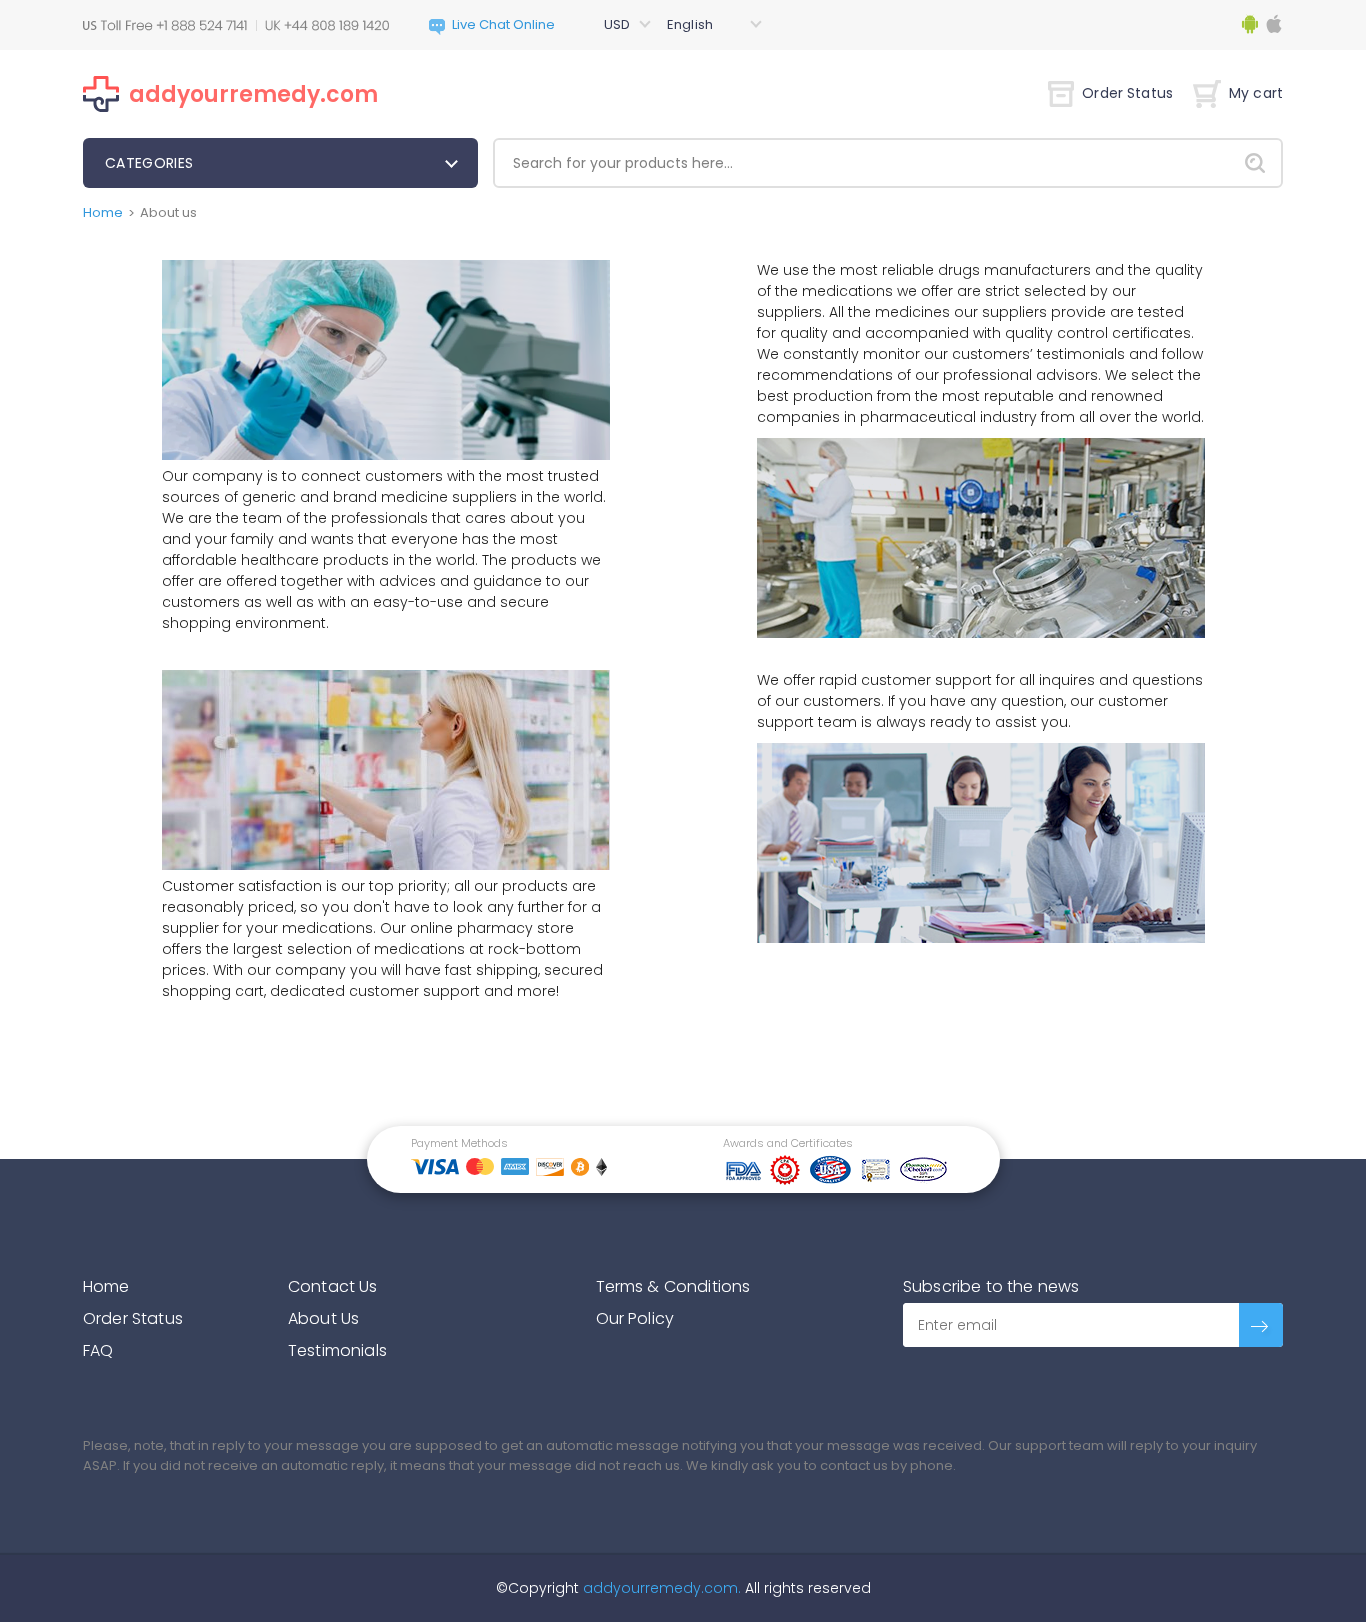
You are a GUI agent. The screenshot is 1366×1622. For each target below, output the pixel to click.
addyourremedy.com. (660, 1588)
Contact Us (333, 1286)
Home (103, 212)
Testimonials (337, 1350)
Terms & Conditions (673, 1286)
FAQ (98, 1350)
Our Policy (635, 1318)
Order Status (1127, 93)
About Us (323, 1318)
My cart (1256, 93)
